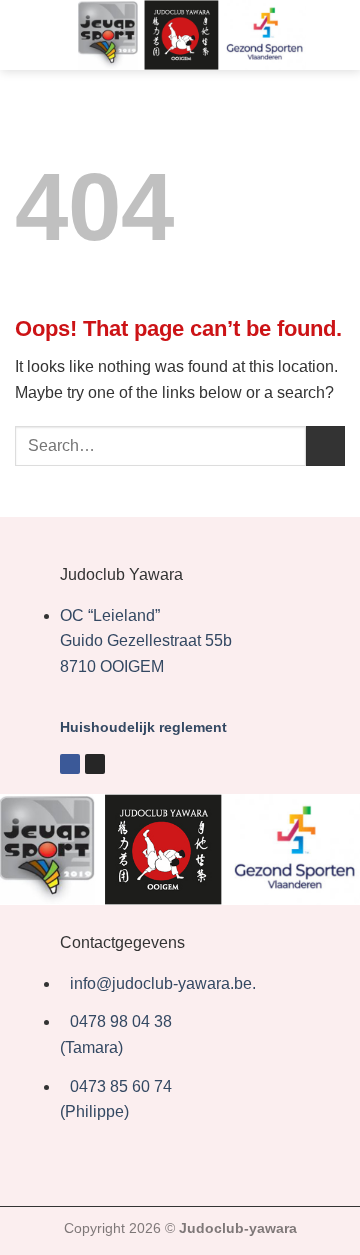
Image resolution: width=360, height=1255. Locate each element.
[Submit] (325, 445)
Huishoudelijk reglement (143, 727)
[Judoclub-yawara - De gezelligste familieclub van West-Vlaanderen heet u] (192, 35)
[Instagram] (95, 764)
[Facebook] (70, 764)
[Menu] (27, 34)
